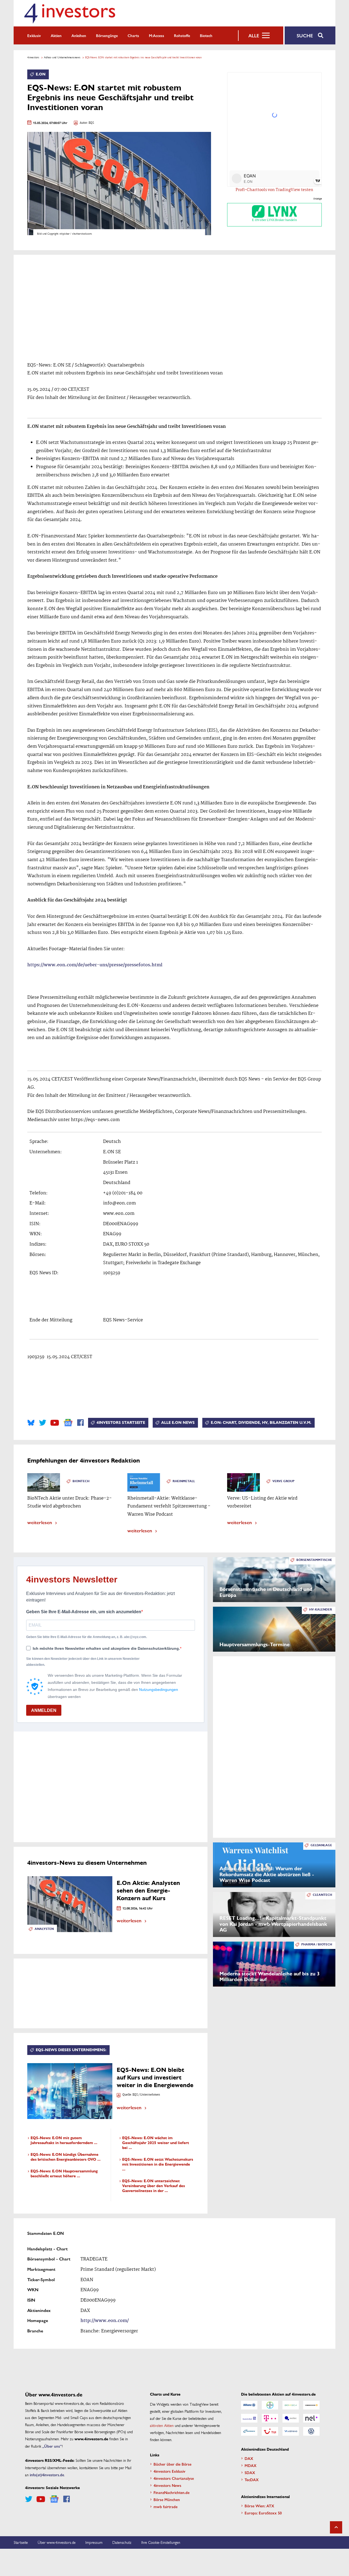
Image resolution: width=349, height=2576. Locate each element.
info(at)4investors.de (47, 2475)
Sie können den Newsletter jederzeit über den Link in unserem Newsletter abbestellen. (83, 1662)
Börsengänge (107, 35)
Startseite (21, 2542)
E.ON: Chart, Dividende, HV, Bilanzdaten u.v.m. (261, 1423)
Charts (133, 35)
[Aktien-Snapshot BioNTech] (291, 2405)
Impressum (94, 2542)
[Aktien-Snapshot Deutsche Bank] (249, 2418)
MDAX (251, 2465)
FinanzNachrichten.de (172, 2492)
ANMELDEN (44, 1710)
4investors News (167, 2485)
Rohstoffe (182, 35)
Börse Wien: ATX (259, 2506)
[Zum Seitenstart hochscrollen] (336, 2527)
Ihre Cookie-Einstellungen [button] (161, 2542)
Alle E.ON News (178, 1423)
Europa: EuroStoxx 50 (263, 2513)
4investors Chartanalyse (174, 2478)
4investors (33, 57)
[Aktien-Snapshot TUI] (270, 2431)
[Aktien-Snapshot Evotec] (291, 2418)
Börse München (167, 2499)
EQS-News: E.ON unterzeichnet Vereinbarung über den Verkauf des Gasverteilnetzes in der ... (154, 2186)
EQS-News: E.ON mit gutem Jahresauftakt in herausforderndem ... (64, 2140)
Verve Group (283, 1481)
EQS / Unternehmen (146, 2095)
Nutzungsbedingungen (159, 1690)
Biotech (206, 35)
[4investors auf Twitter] (43, 1423)
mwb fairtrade (166, 2507)
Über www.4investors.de (57, 2542)
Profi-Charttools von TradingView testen (274, 190)
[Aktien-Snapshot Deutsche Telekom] (270, 2418)
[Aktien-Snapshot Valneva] (291, 2431)
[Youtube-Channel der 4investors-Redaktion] (55, 1423)
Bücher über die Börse (172, 2464)
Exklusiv (34, 35)
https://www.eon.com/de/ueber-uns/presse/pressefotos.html (95, 965)
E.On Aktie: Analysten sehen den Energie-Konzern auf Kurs (148, 1891)
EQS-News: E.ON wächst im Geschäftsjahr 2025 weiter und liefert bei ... (156, 2143)
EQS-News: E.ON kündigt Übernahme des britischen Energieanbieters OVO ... (66, 2157)
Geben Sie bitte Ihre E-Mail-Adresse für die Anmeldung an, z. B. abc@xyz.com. (87, 1637)
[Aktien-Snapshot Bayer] (270, 2405)
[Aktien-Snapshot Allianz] (249, 2405)
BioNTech (81, 1481)
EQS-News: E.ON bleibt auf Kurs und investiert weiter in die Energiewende (155, 2077)
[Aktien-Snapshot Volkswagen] (311, 2431)
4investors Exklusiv (169, 2471)
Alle (254, 35)
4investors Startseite (121, 1423)
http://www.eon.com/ (105, 2321)
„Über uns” (52, 2446)
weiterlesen (40, 1522)
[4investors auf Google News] (68, 1423)
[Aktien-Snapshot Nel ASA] (311, 2418)
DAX (249, 2458)
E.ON (41, 74)
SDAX (250, 2472)
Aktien (56, 35)
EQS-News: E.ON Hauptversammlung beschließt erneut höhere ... (64, 2174)
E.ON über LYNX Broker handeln (274, 220)
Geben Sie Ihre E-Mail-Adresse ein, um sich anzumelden (84, 1612)
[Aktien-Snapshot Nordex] (249, 2431)
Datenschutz (122, 2542)
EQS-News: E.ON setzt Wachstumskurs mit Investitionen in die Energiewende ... (158, 2164)
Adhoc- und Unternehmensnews (62, 57)
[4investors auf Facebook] (80, 1423)
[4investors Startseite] (70, 13)
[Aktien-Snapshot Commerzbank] (311, 2405)
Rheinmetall (184, 1481)
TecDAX (252, 2480)
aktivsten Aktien (162, 2425)
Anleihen (79, 35)
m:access (157, 35)
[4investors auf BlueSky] (31, 1423)
